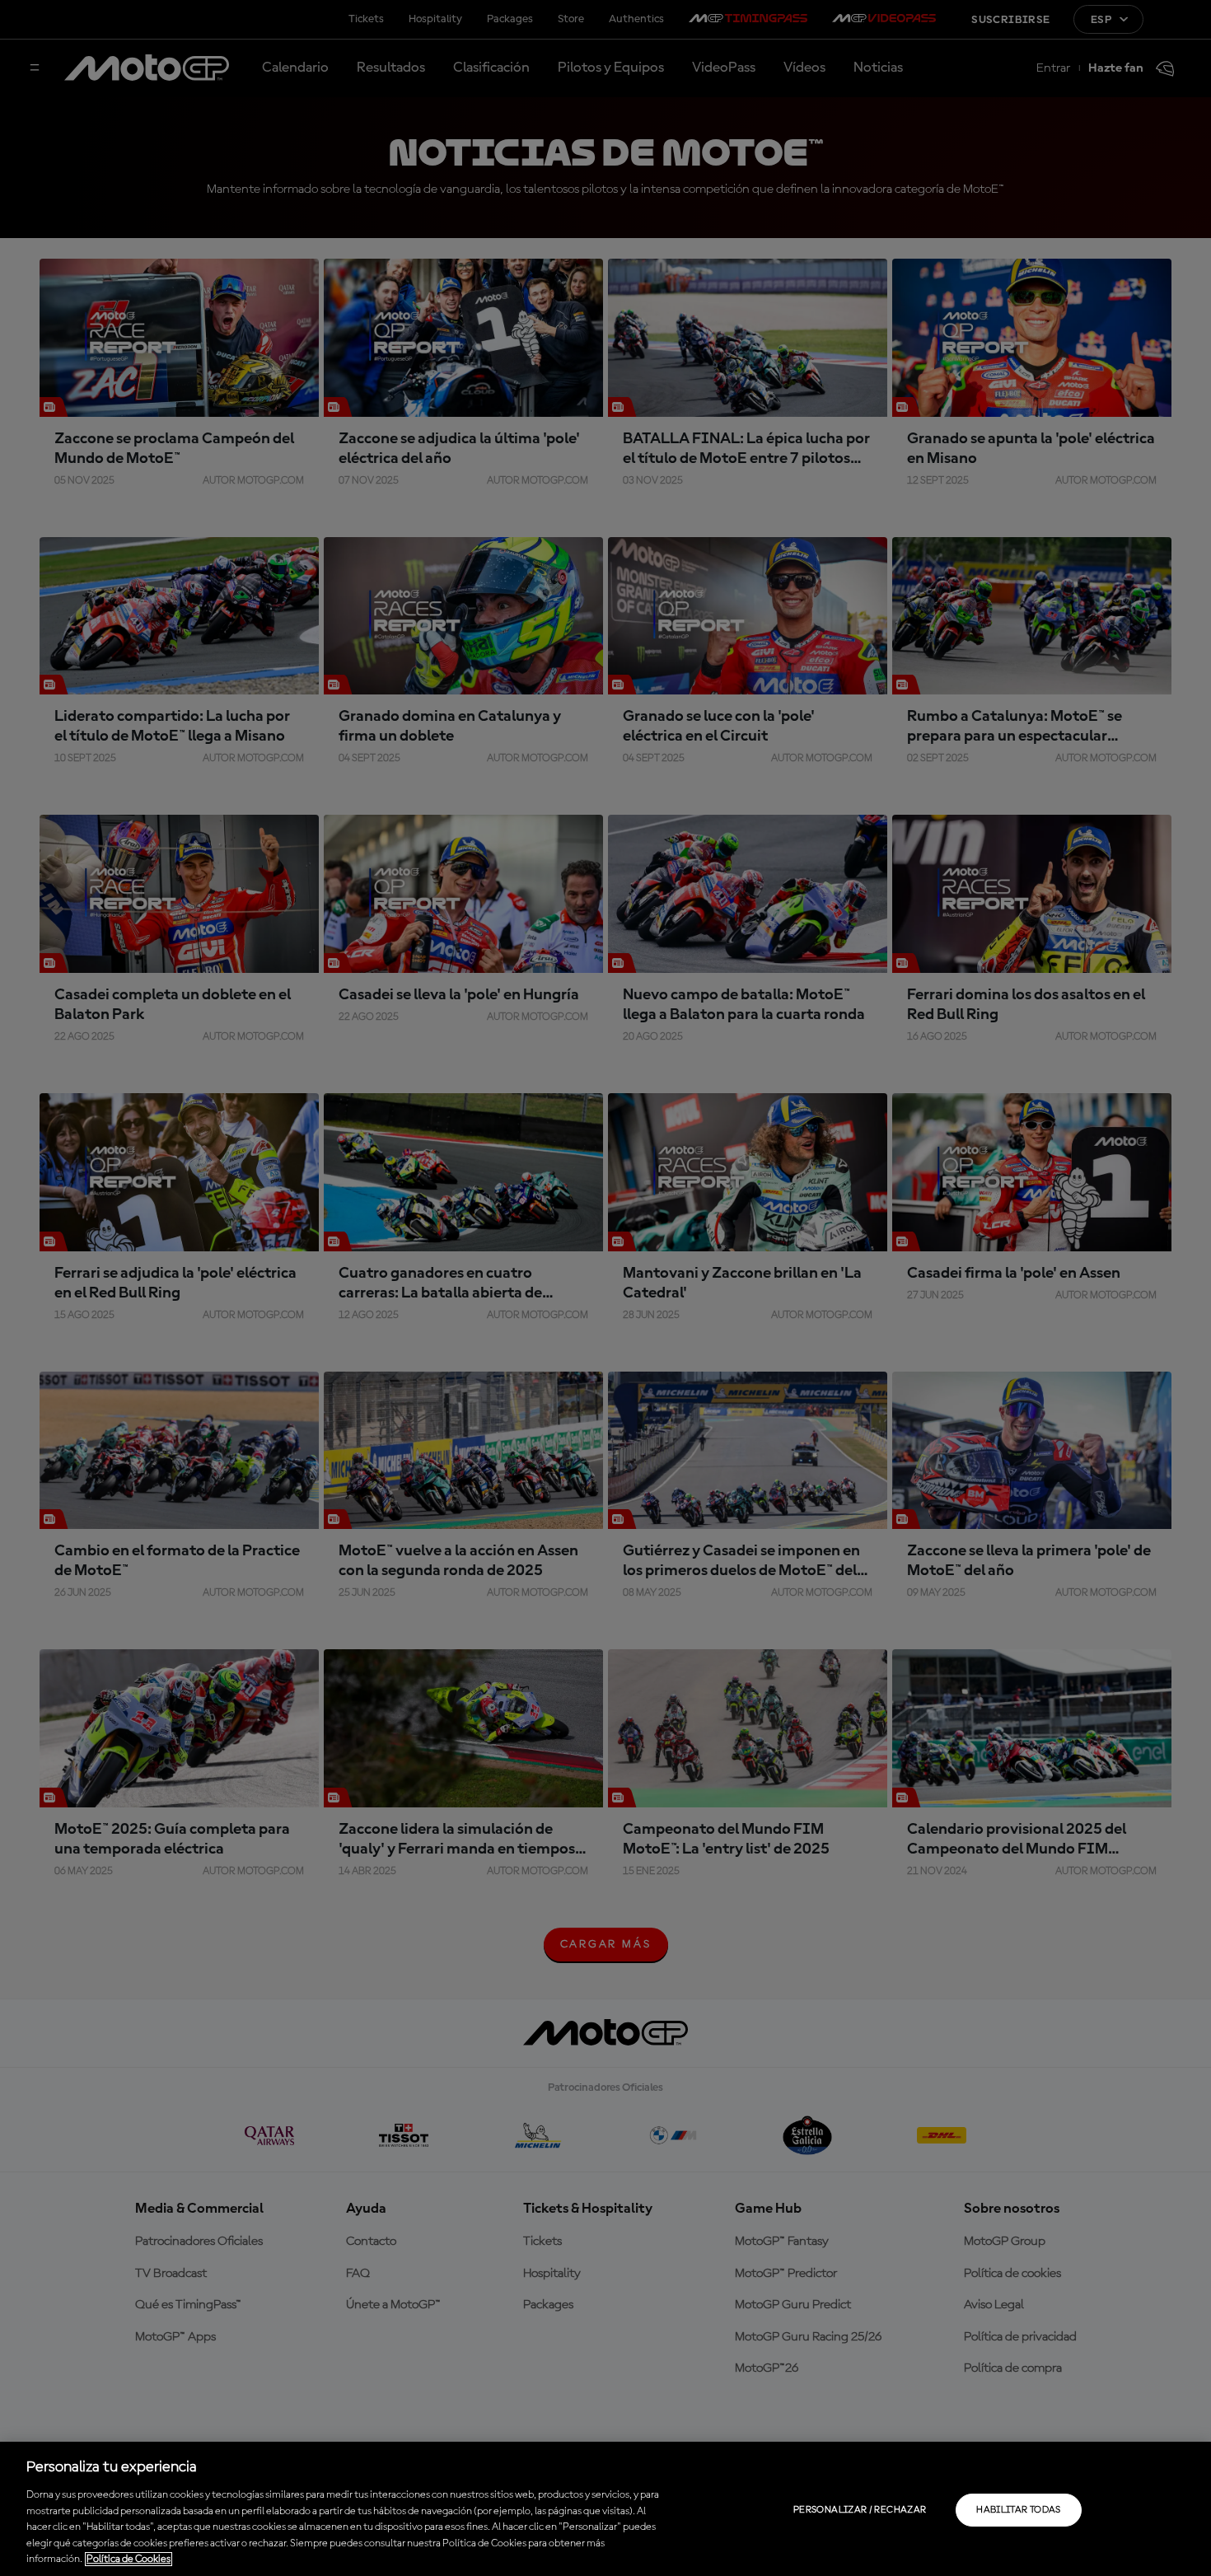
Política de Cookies (129, 2559)
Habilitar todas (1018, 2510)
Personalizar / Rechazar (860, 2510)
